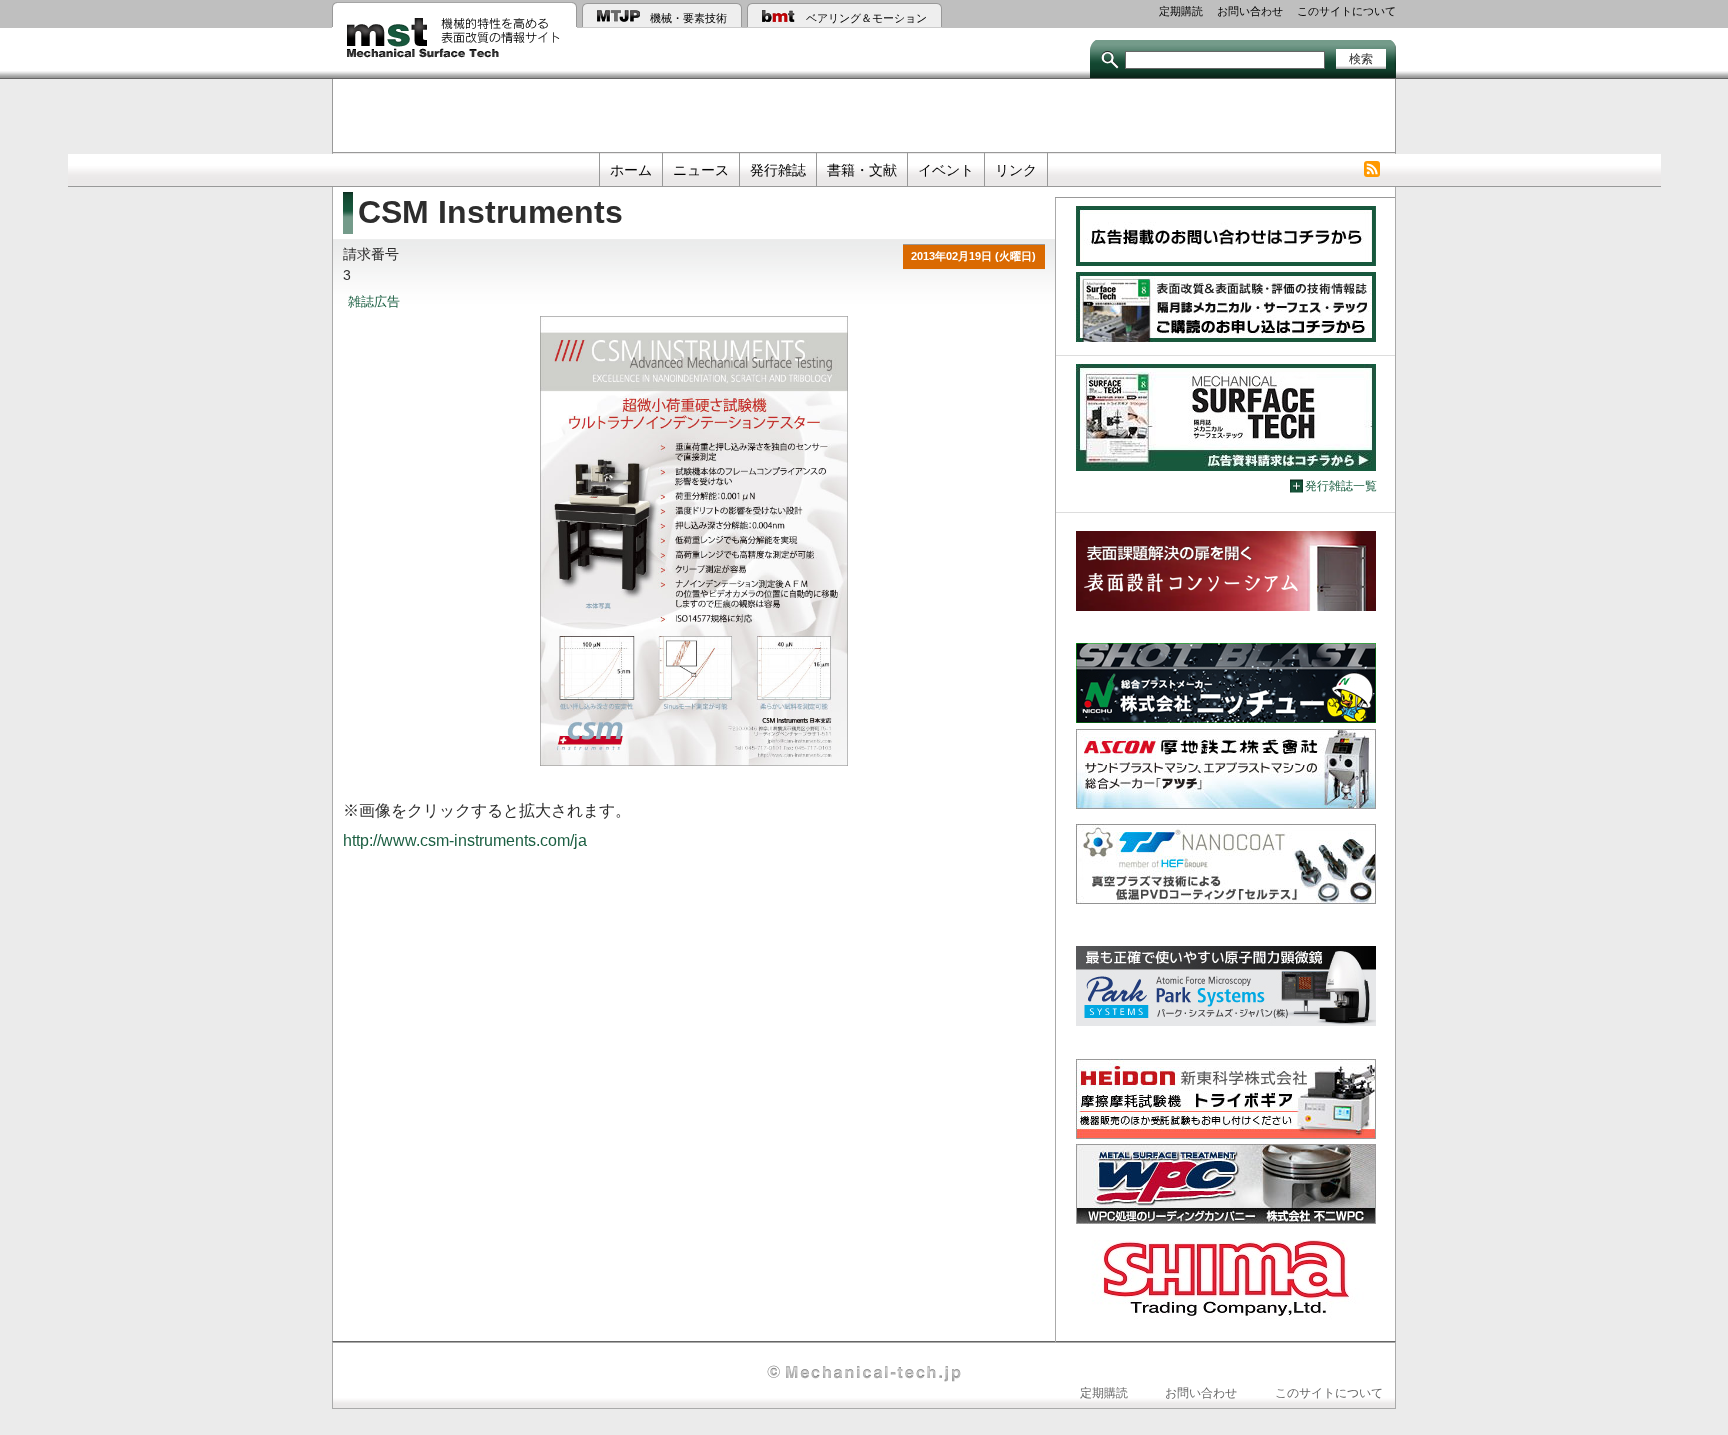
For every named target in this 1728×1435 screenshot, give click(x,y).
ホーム (631, 170)
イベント (946, 170)
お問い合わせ (1250, 11)
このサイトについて (1346, 11)
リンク (1016, 170)
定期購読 (1181, 11)
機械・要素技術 (688, 18)
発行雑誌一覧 (1341, 486)
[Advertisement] (864, 114)
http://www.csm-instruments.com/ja (465, 840)
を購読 (1371, 169)
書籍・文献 (862, 170)
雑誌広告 (374, 302)
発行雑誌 (778, 170)
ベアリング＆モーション (866, 18)
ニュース (701, 170)
